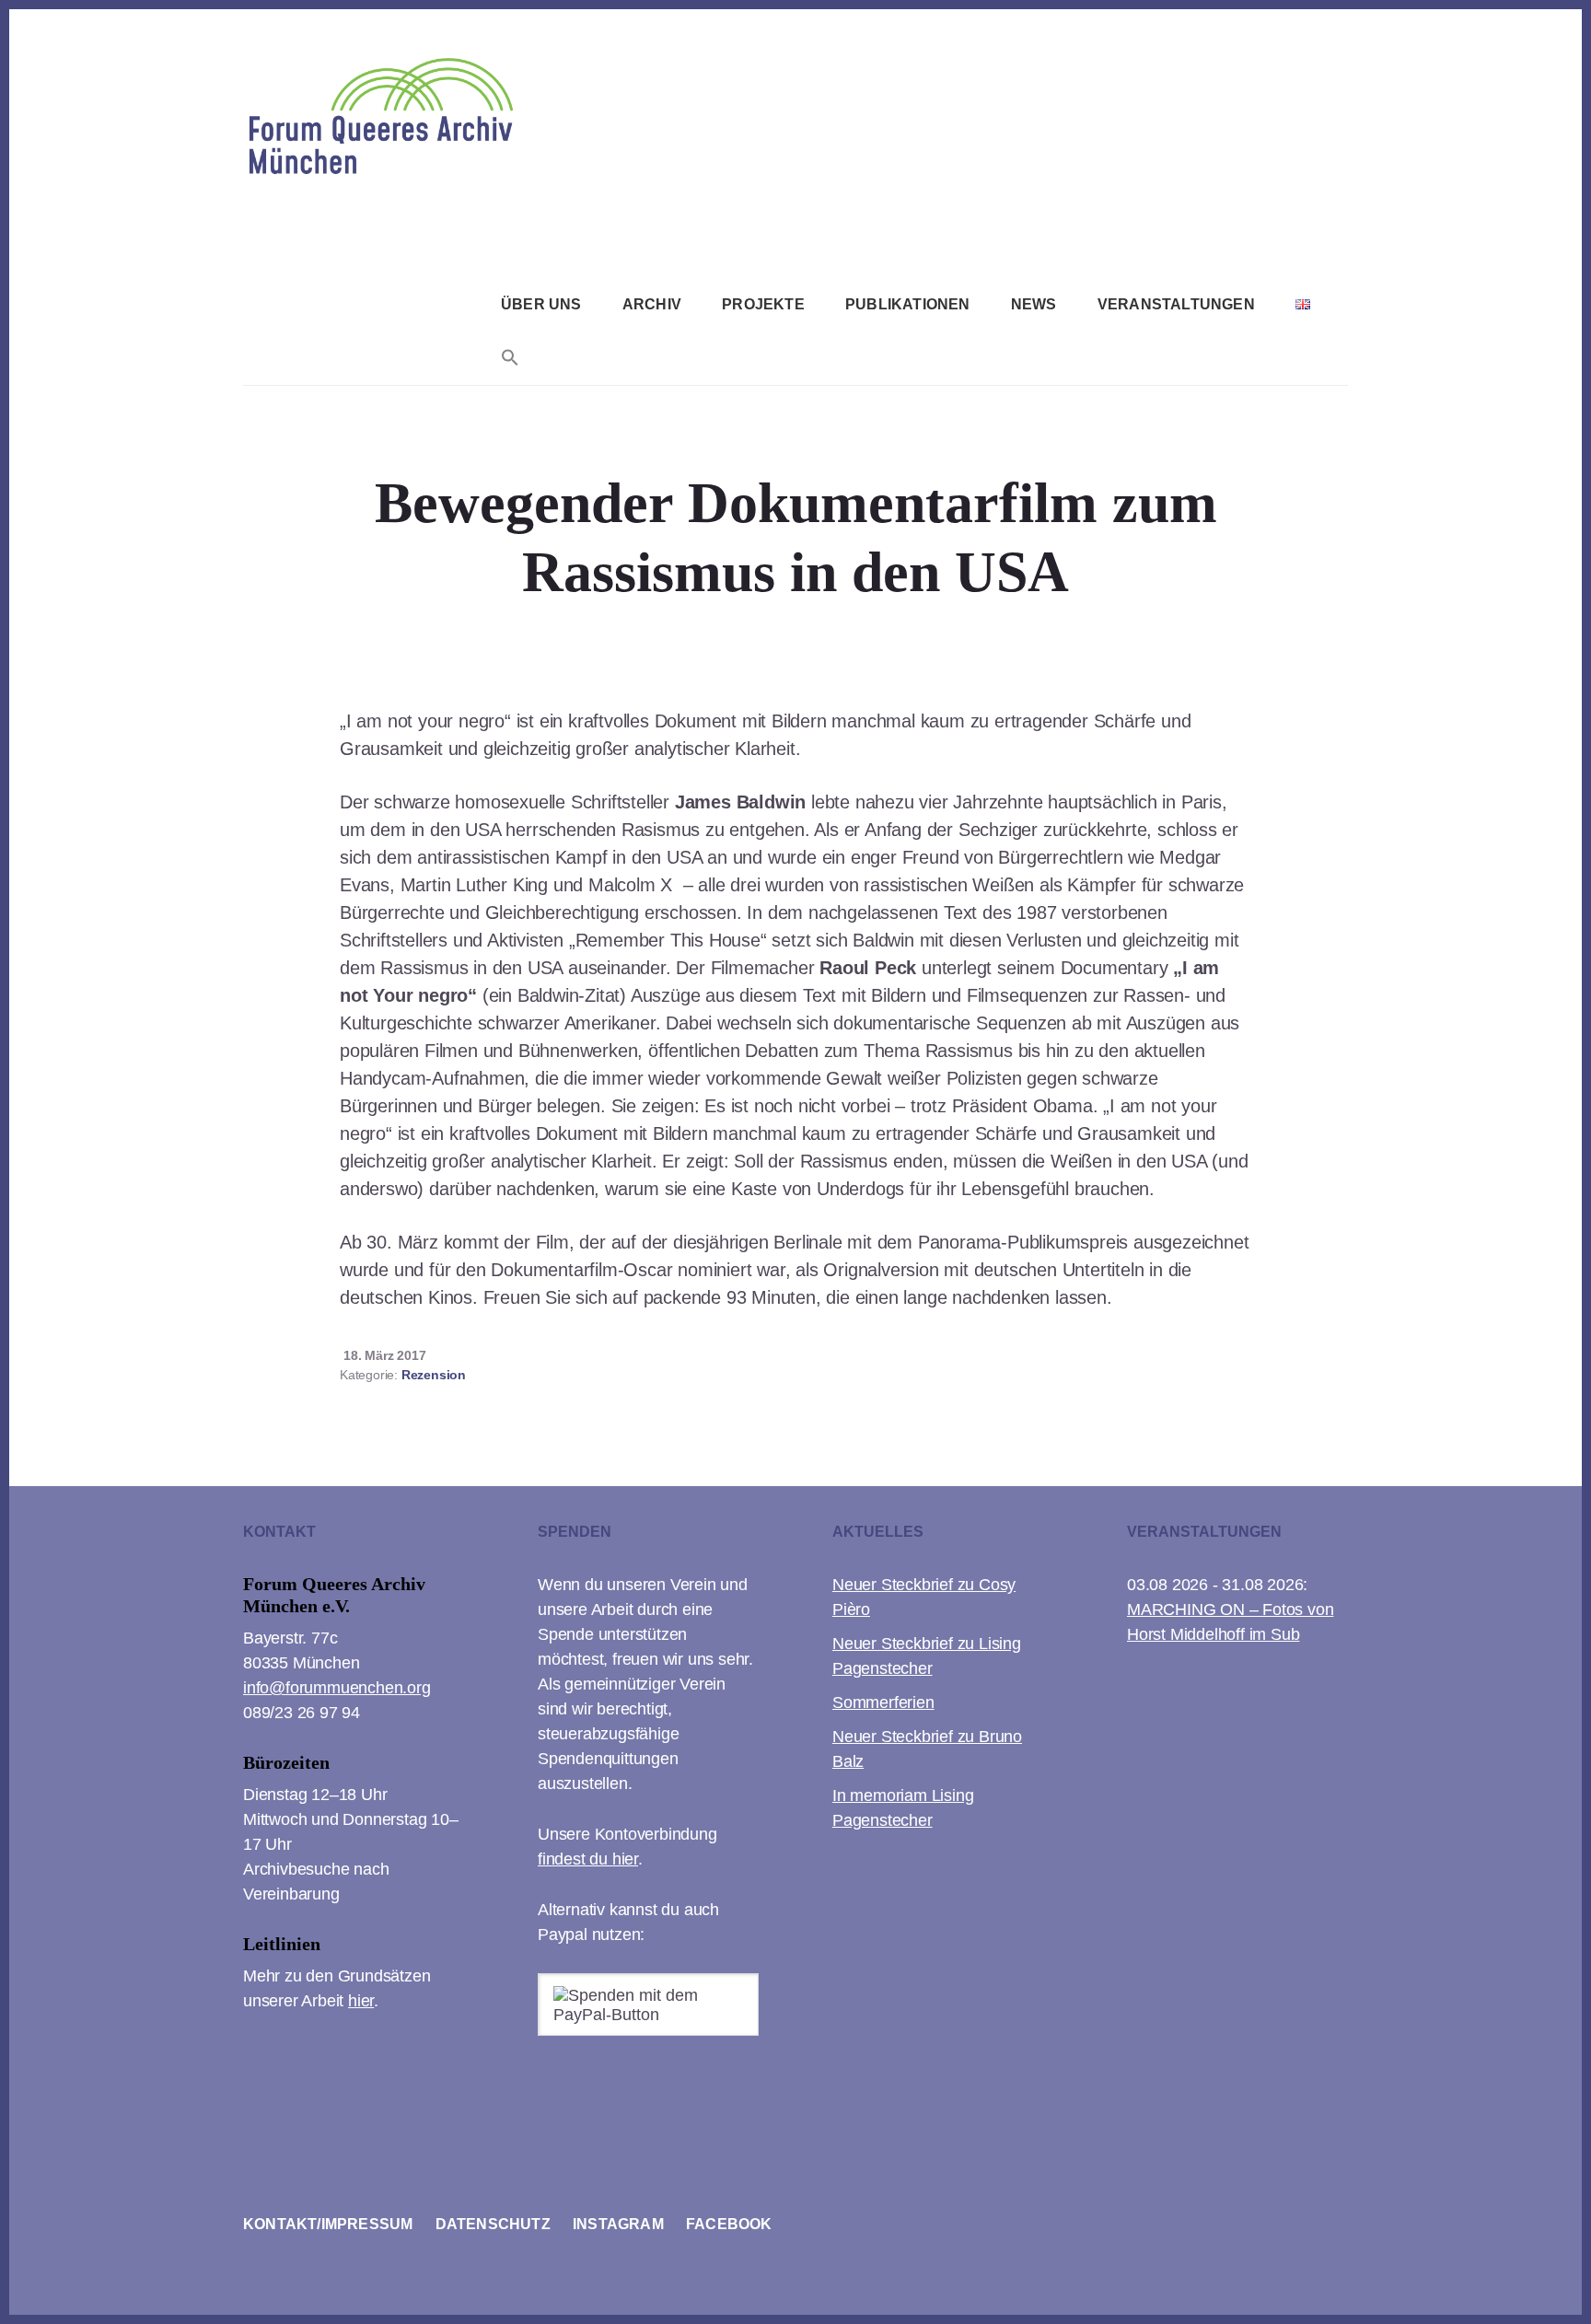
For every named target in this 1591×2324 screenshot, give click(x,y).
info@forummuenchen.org (337, 1688)
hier (361, 2001)
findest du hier (588, 1859)
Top (1547, 2280)
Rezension (434, 1375)
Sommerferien (883, 1702)
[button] (510, 360)
